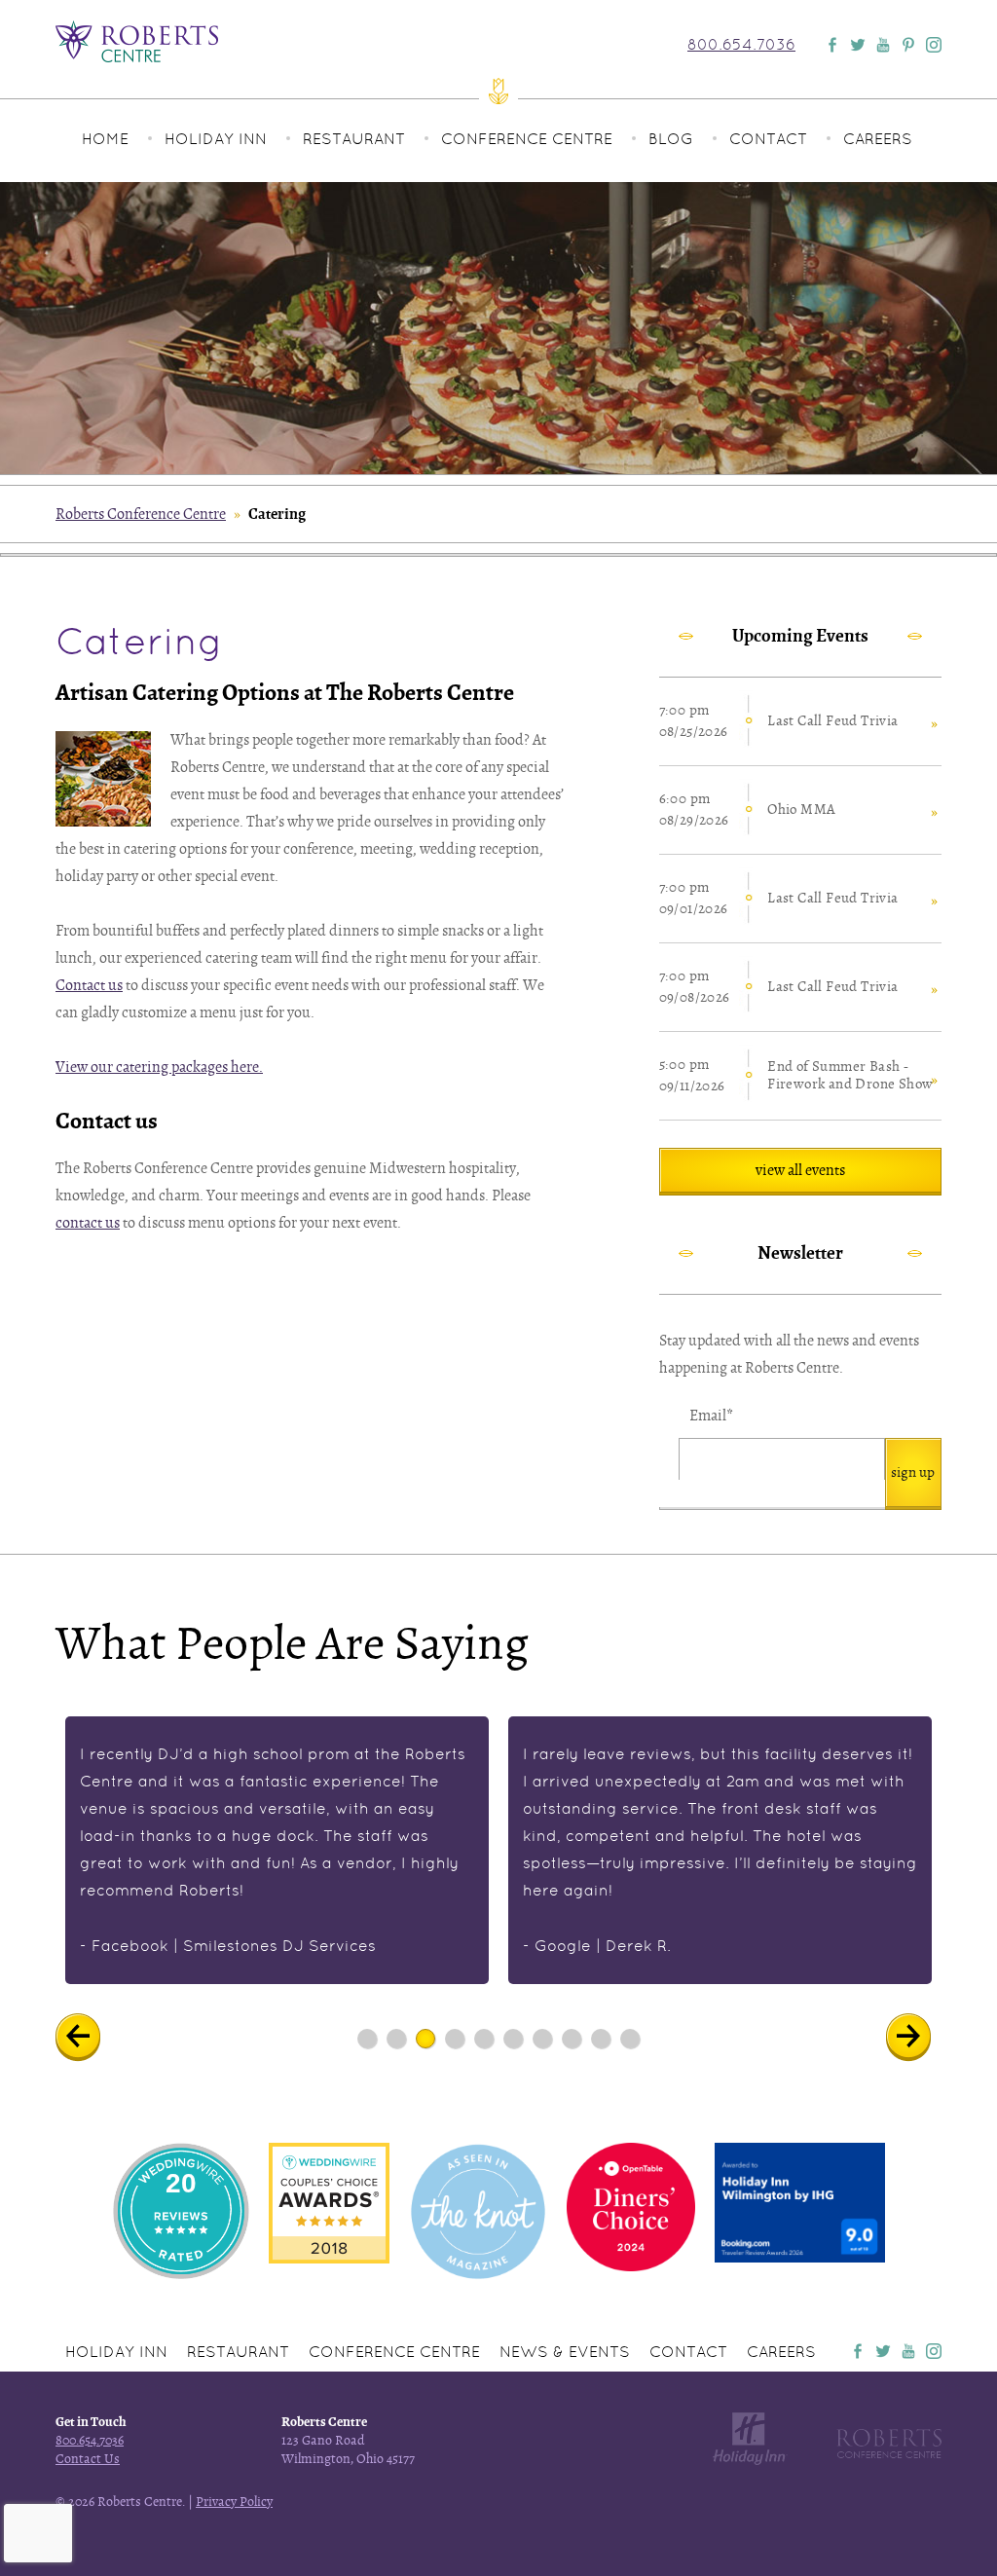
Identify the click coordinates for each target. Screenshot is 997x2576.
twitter (883, 2351)
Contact (768, 139)
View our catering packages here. (159, 1067)
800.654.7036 (741, 45)
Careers (878, 139)
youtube (908, 2351)
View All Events (800, 1170)
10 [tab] (630, 2038)
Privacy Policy (234, 2502)
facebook (858, 2351)
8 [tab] (572, 2038)
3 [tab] (426, 2038)
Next (923, 2038)
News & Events (565, 2352)
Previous (92, 2038)
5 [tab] (484, 2038)
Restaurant (354, 139)
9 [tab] (601, 2038)
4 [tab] (455, 2038)
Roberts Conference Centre (141, 514)
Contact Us (88, 2459)
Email (711, 1416)
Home (105, 139)
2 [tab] (397, 2038)
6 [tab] (514, 2038)
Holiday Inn (216, 139)
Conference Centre (527, 139)
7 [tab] (543, 2038)
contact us (88, 1223)
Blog (671, 139)
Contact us (89, 985)
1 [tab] (368, 2038)
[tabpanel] (277, 1850)
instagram (934, 2351)
